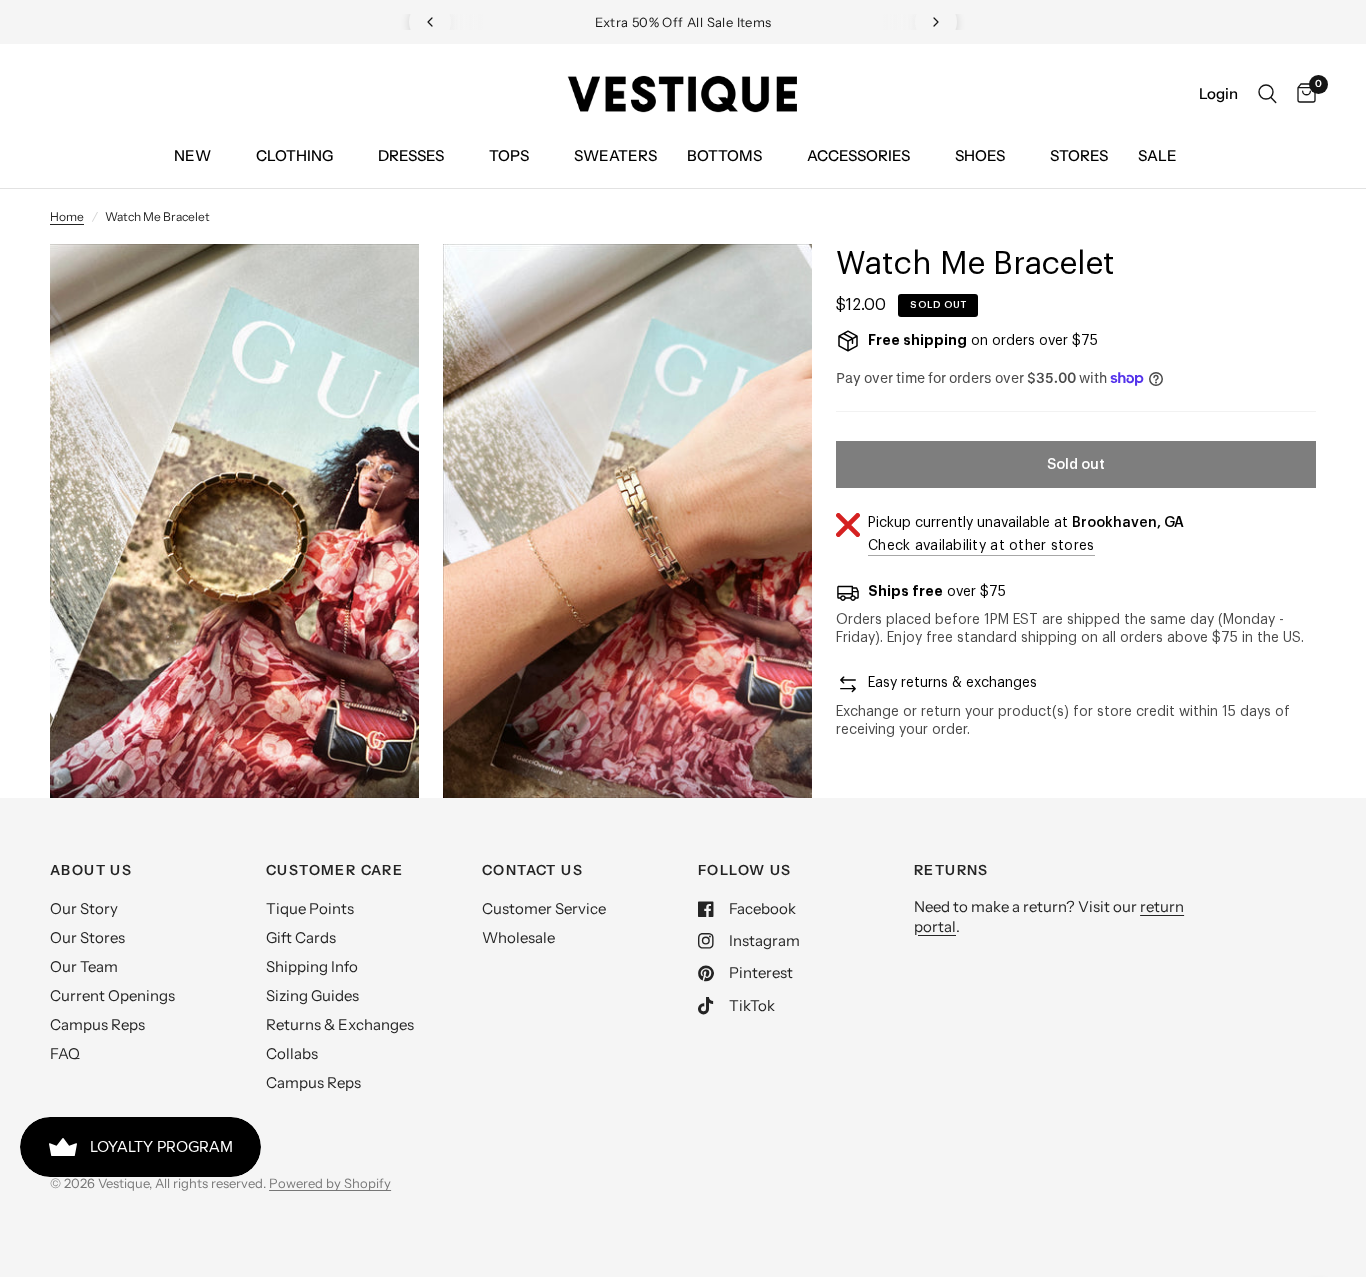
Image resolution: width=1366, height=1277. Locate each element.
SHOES (980, 155)
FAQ (65, 1053)
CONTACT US (532, 870)
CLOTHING (294, 155)
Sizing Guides (312, 995)
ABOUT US (91, 870)
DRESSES (411, 155)
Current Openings (112, 995)
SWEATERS (615, 155)
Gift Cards (301, 937)
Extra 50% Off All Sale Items (683, 22)
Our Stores (87, 937)
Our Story (84, 908)
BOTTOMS (724, 155)
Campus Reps (97, 1024)
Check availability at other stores (981, 546)
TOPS (509, 155)
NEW (192, 155)
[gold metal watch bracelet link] (377, 286)
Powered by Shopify (330, 1183)
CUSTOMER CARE (334, 870)
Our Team (84, 966)
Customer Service (544, 908)
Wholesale (518, 937)
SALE (1157, 155)
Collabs (292, 1053)
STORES (1079, 155)
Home (67, 216)
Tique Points (310, 908)
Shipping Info (312, 966)
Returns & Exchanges (340, 1024)
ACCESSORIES (858, 155)
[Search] (1267, 94)
